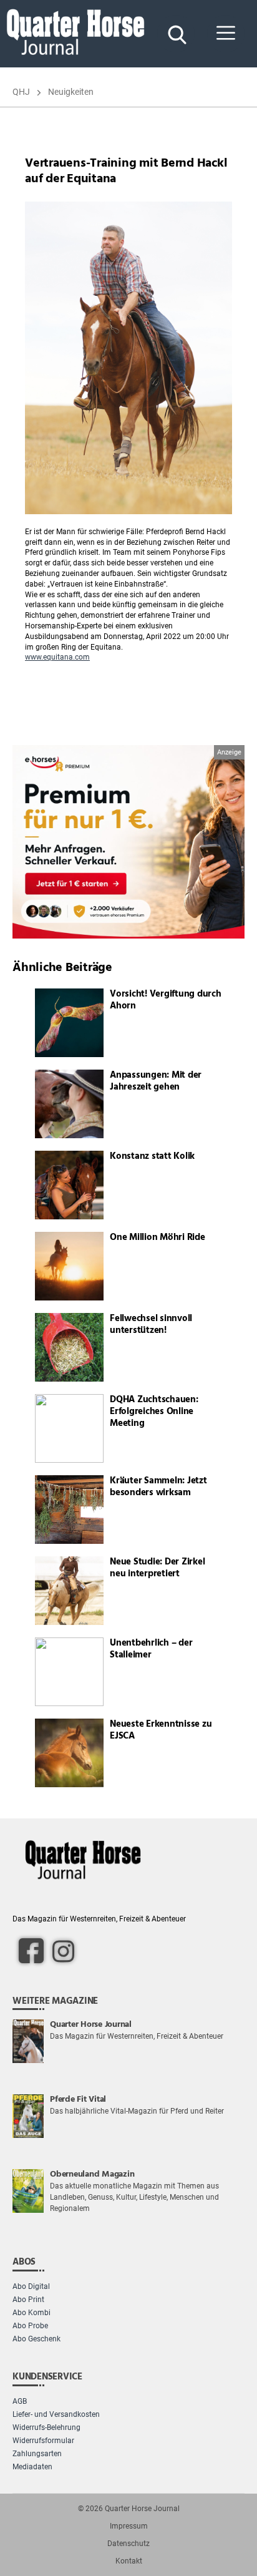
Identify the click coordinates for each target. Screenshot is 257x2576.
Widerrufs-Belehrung (46, 2427)
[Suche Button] (176, 34)
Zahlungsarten (37, 2454)
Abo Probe (30, 2326)
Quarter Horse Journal (142, 2509)
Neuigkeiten (71, 92)
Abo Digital (31, 2286)
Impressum (129, 2526)
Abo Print (28, 2300)
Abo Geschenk (36, 2339)
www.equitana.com (57, 657)
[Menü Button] (226, 34)
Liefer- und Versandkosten (56, 2414)
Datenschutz (128, 2544)
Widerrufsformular (43, 2441)
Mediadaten (32, 2467)
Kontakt (129, 2561)
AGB (20, 2401)
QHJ (21, 92)
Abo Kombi (32, 2313)
